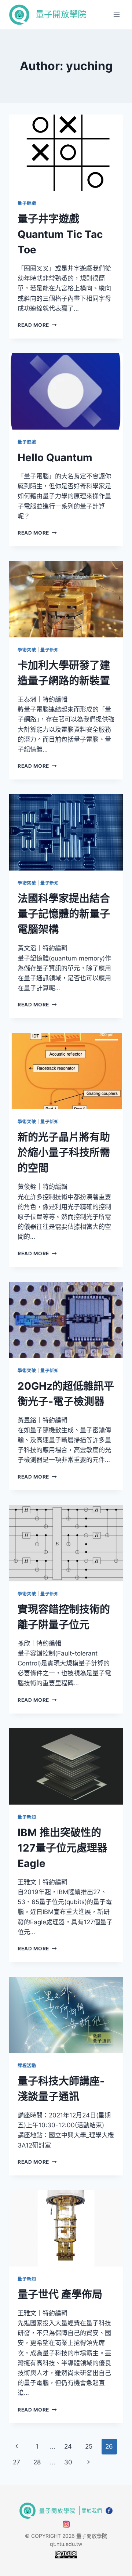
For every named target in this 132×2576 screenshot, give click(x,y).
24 (68, 2446)
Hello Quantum (55, 457)
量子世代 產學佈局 (60, 2294)
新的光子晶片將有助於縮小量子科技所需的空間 (64, 1153)
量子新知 (49, 650)
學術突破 (27, 650)
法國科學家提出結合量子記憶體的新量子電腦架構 (64, 914)
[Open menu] (116, 15)
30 (68, 2462)
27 (16, 2462)
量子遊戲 (27, 203)
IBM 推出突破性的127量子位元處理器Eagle (63, 1848)
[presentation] (66, 153)
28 (37, 2462)
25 (89, 2446)
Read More (37, 325)
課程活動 (27, 2065)
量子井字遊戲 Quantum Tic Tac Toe (60, 234)
